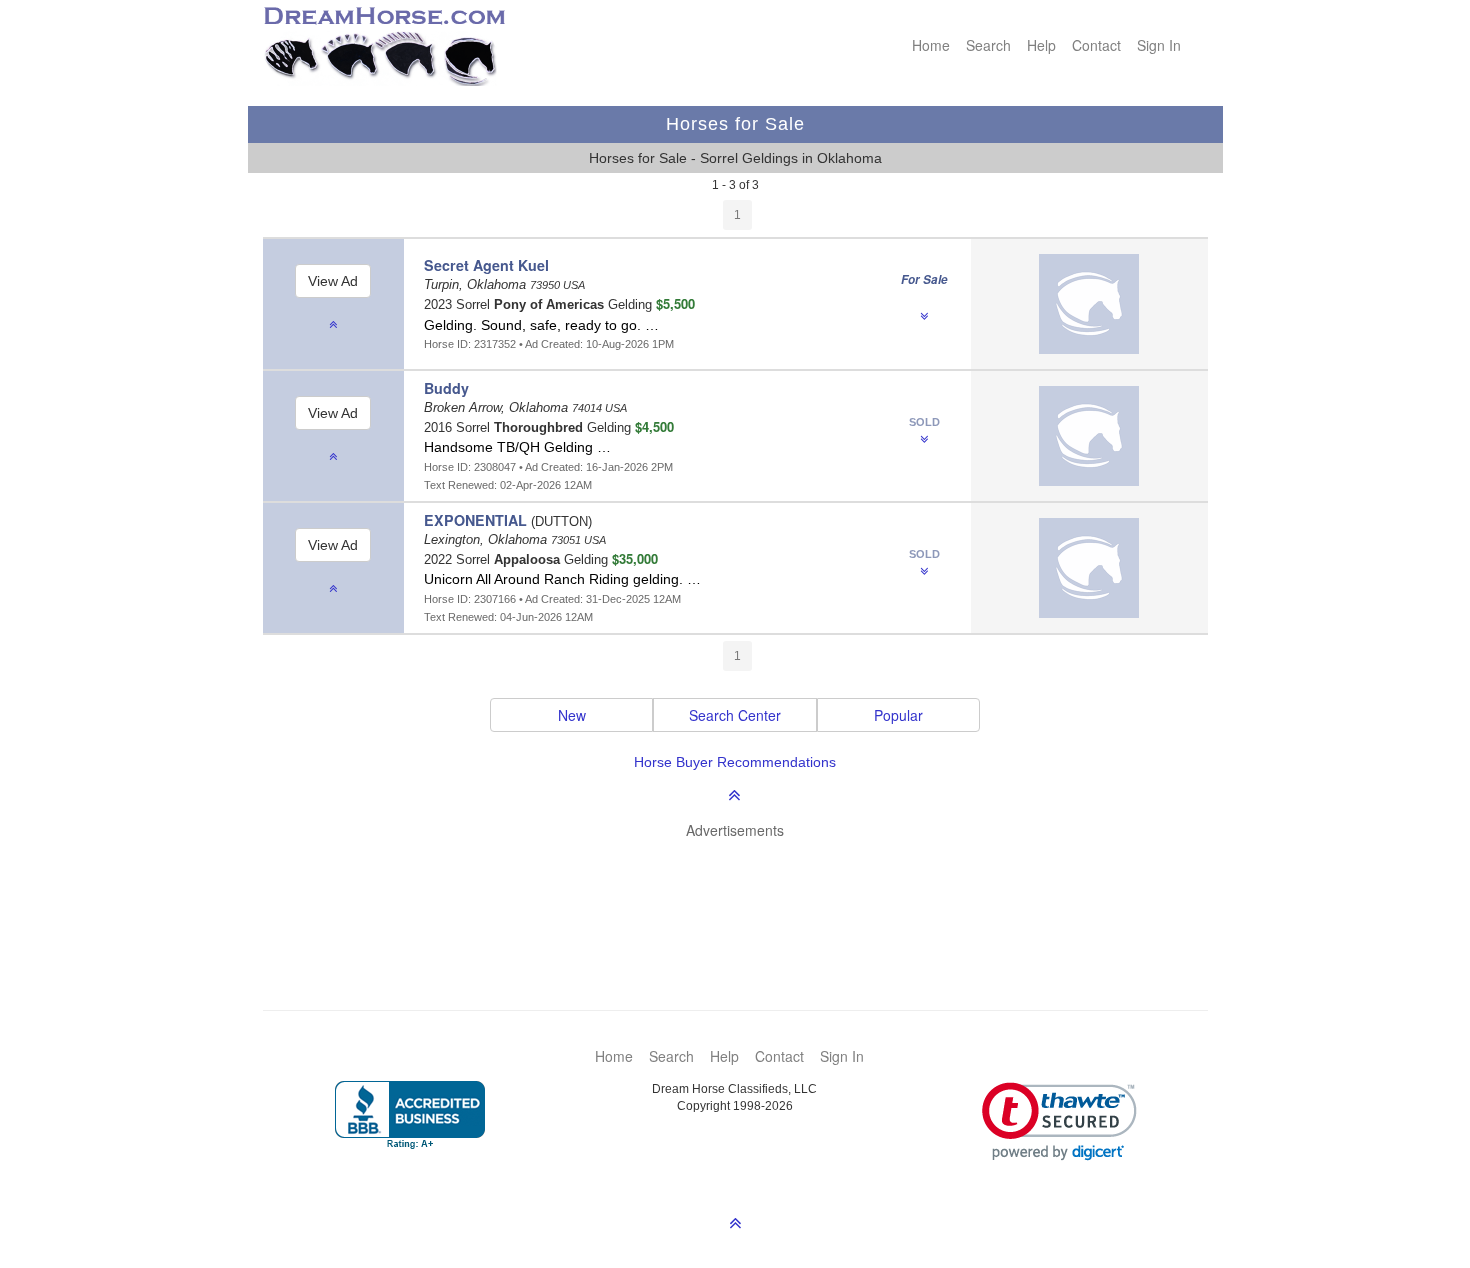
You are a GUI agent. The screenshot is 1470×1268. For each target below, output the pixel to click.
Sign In (1159, 45)
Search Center (735, 715)
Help (1041, 45)
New (572, 715)
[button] (1059, 1121)
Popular (898, 715)
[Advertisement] (745, 895)
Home (931, 45)
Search (988, 45)
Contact (1096, 45)
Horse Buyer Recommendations (735, 762)
